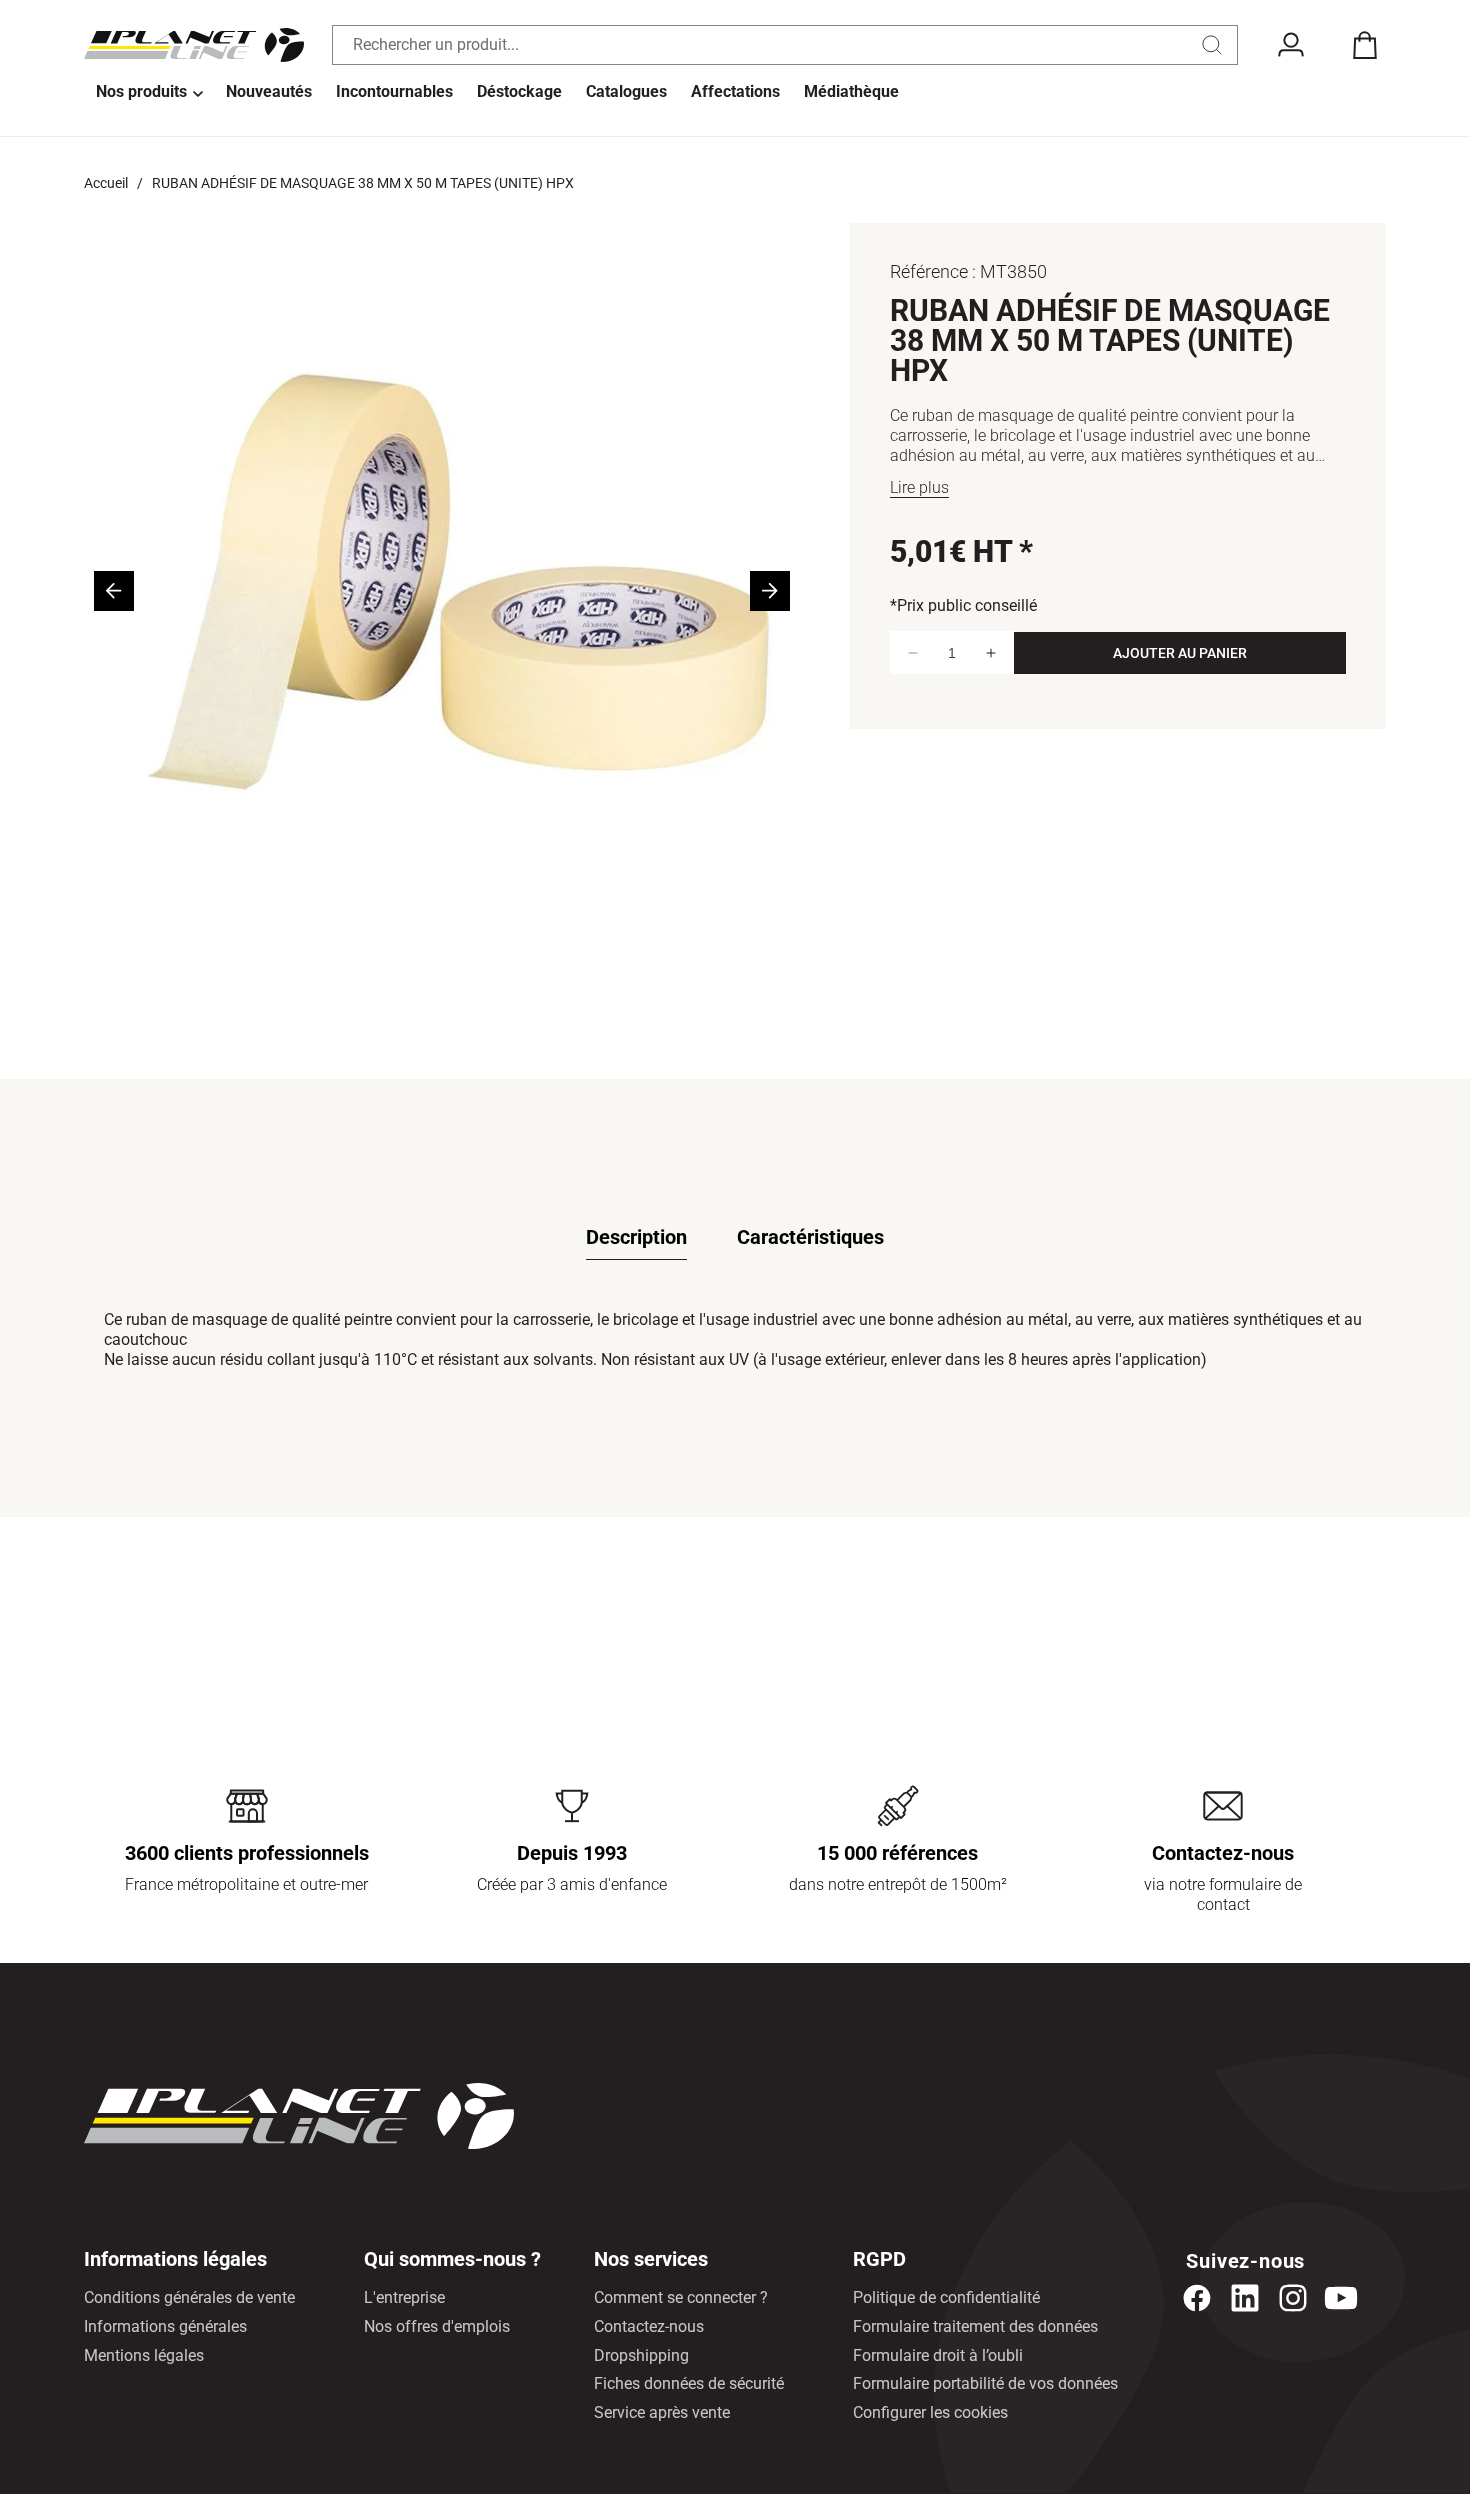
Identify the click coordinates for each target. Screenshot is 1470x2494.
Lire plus (919, 487)
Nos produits (141, 91)
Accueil (106, 183)
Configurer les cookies (930, 2412)
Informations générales (165, 2326)
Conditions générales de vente (189, 2297)
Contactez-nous (649, 2326)
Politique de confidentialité (946, 2297)
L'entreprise (404, 2297)
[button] (149, 93)
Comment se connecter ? (681, 2297)
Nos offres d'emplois (437, 2326)
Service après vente (662, 2412)
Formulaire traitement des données (975, 2326)
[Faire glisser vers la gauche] (114, 591)
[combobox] (785, 45)
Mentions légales (144, 2355)
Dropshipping (641, 2355)
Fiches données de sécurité (689, 2383)
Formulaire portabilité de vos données (985, 2383)
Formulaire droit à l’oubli (938, 2355)
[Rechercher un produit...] (1212, 45)
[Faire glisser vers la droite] (770, 591)
